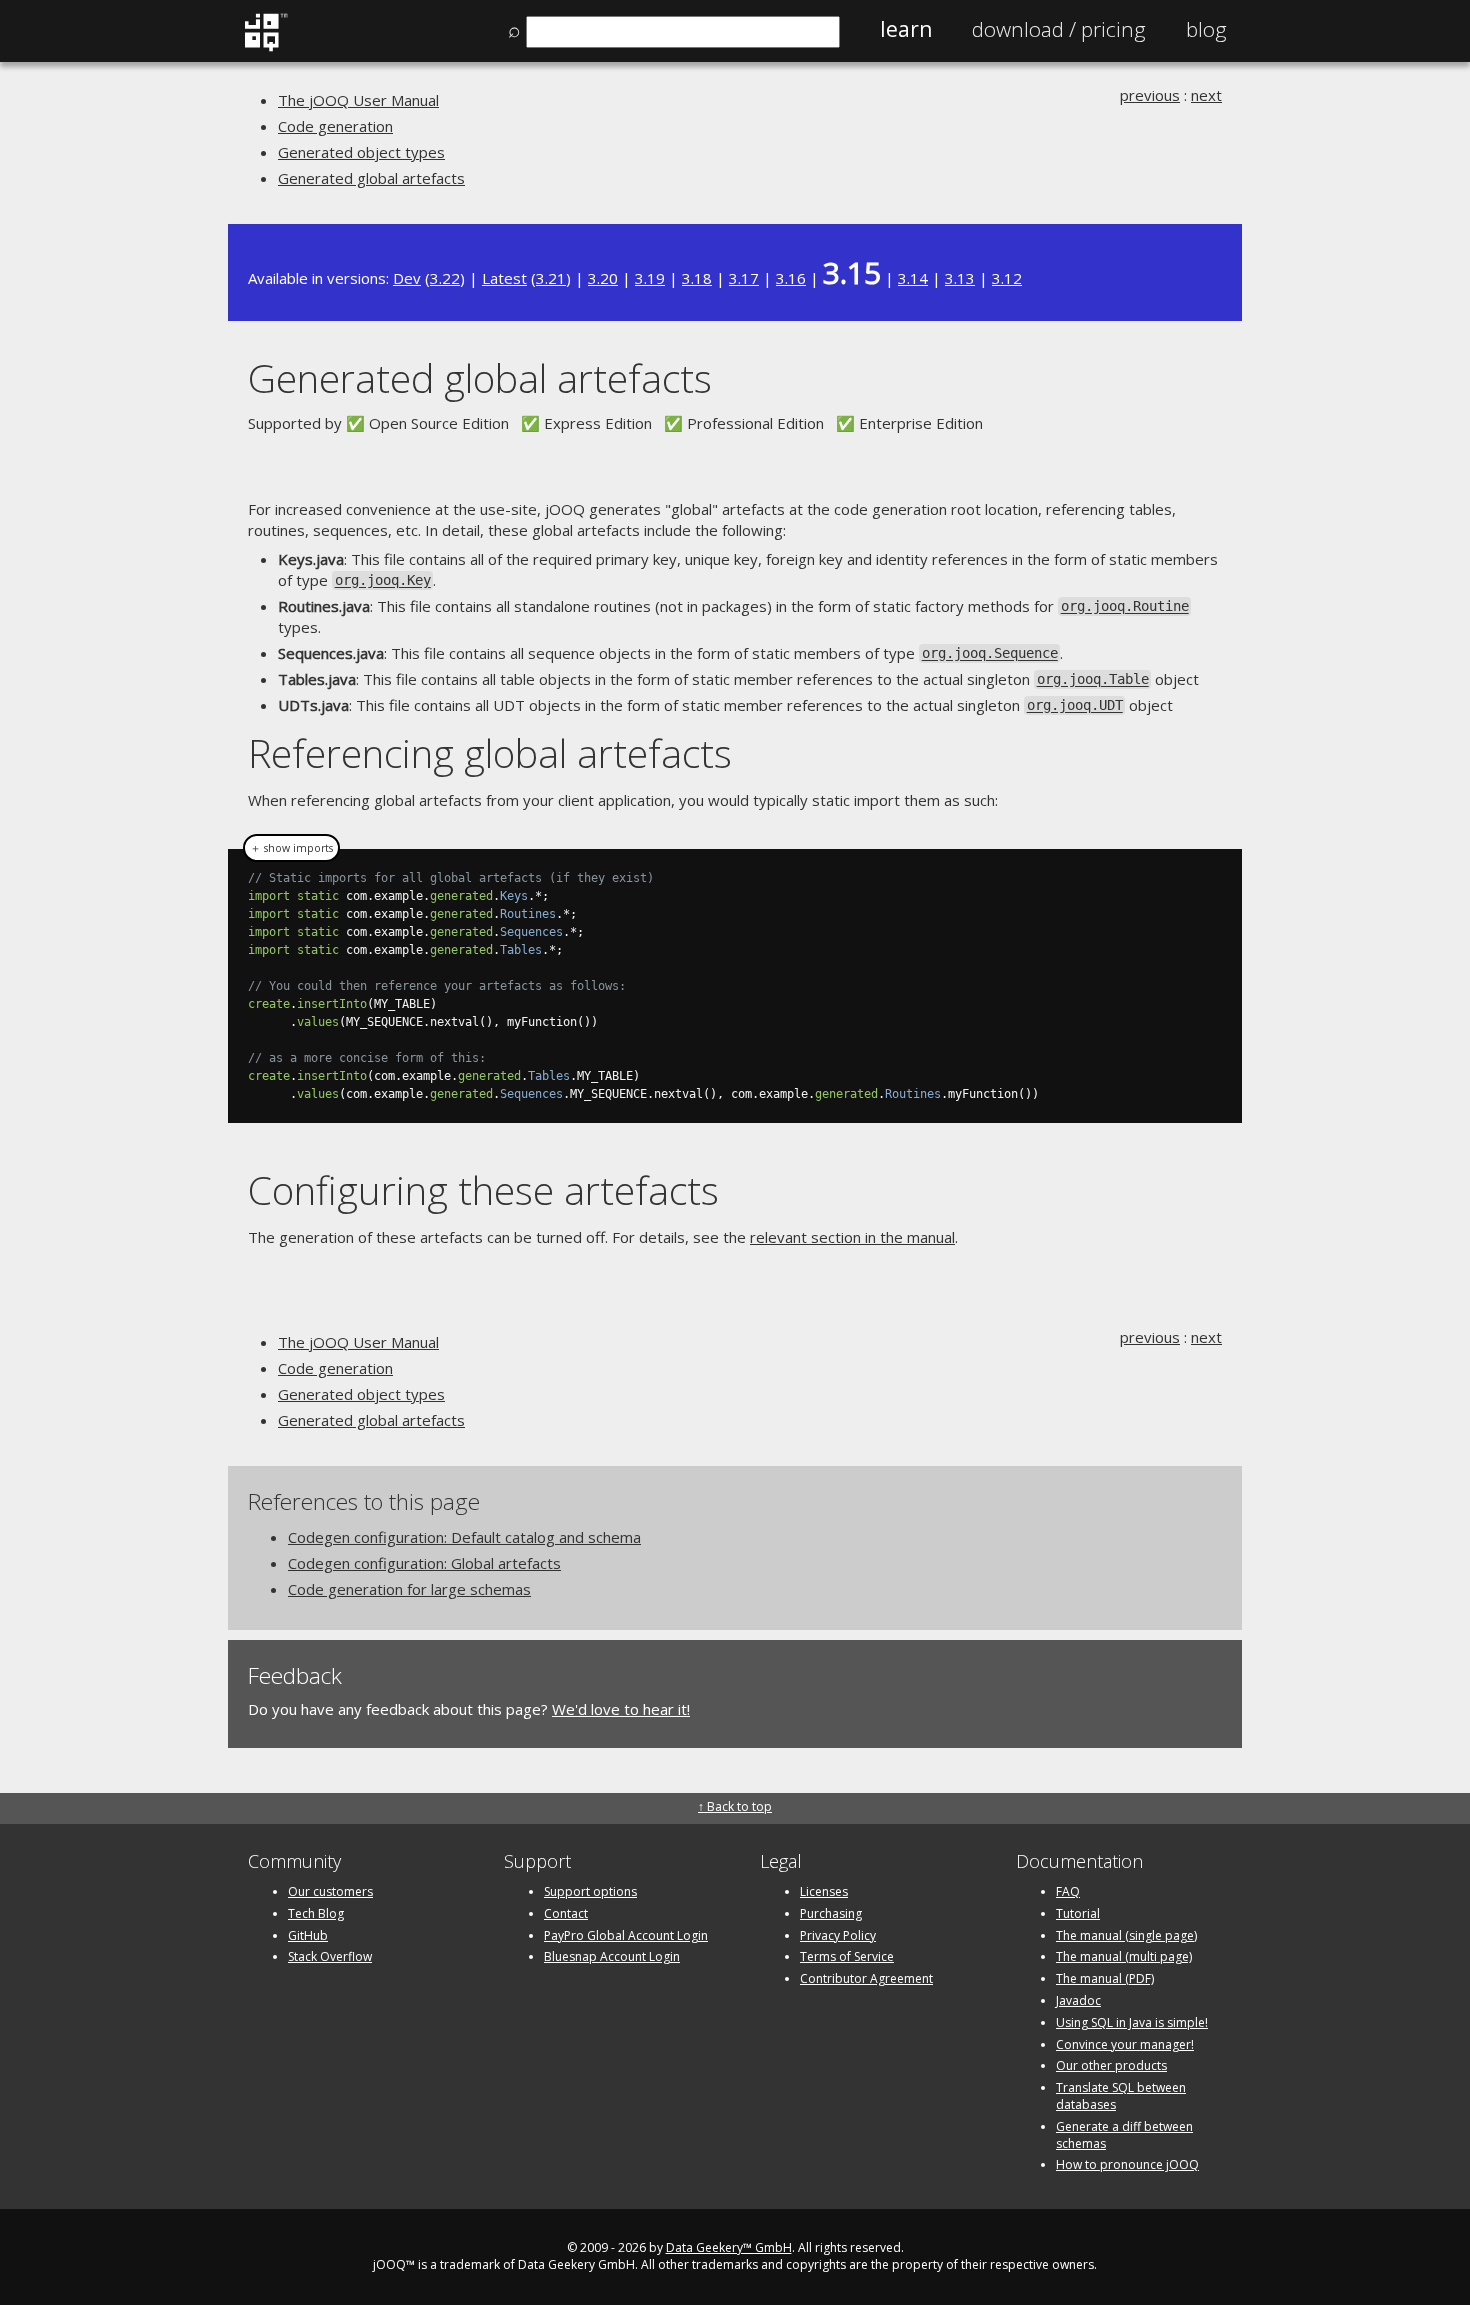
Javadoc (1078, 2000)
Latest (504, 278)
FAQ (1068, 1891)
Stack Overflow (330, 1956)
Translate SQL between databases (1121, 2096)
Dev (407, 278)
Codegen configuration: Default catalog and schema (464, 1537)
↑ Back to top (735, 1806)
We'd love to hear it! (621, 1709)
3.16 (791, 278)
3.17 (744, 278)
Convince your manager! (1125, 2044)
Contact (566, 1913)
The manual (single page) (1126, 1935)
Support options (590, 1891)
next (1206, 95)
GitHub (308, 1935)
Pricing (1059, 29)
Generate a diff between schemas (1124, 2135)
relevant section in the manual (852, 1237)
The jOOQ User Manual (358, 100)
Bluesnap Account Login (612, 1956)
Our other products (1111, 2065)
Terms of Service (847, 1956)
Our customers (330, 1891)
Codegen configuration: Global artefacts (424, 1563)
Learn (906, 29)
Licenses (824, 1891)
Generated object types (361, 152)
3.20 (603, 278)
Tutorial (1078, 1913)
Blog (1206, 29)
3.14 (913, 278)
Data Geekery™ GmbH (729, 2247)
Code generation (335, 126)
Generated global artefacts (371, 178)
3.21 (551, 278)
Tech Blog (316, 1913)
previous (1150, 95)
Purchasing (831, 1913)
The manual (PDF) (1105, 1978)
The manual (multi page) (1124, 1956)
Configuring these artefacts (483, 1189)
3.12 (1007, 278)
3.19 (650, 278)
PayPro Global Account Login (626, 1935)
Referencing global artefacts (490, 752)
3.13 (960, 278)
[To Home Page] (265, 47)
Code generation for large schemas (409, 1589)
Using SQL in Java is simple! (1132, 2022)
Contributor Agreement (866, 1978)
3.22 (445, 278)
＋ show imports (291, 848)
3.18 (697, 278)
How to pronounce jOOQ (1127, 2164)
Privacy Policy (838, 1935)
